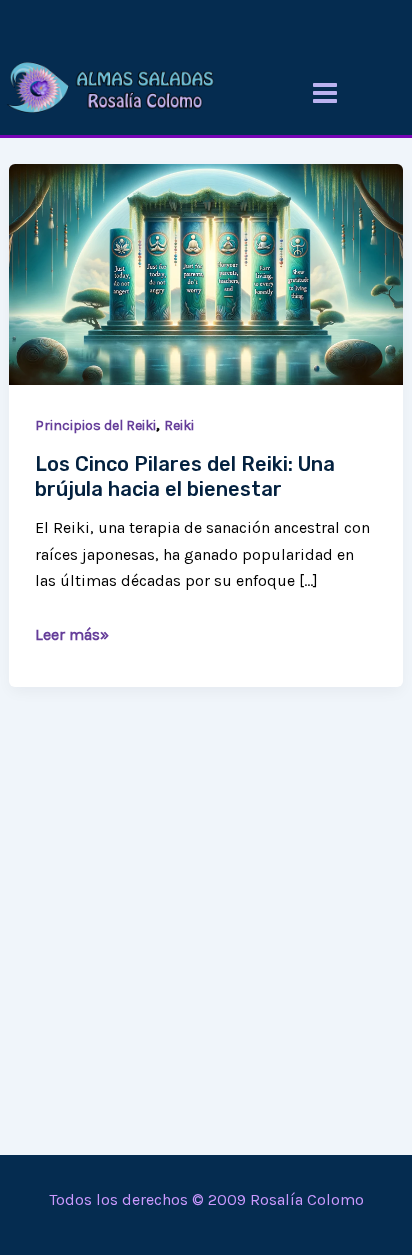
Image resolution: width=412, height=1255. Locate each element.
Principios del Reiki (95, 425)
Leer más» (72, 633)
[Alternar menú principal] (325, 93)
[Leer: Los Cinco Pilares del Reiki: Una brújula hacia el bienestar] (206, 272)
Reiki (179, 425)
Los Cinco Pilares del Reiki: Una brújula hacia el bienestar (185, 476)
